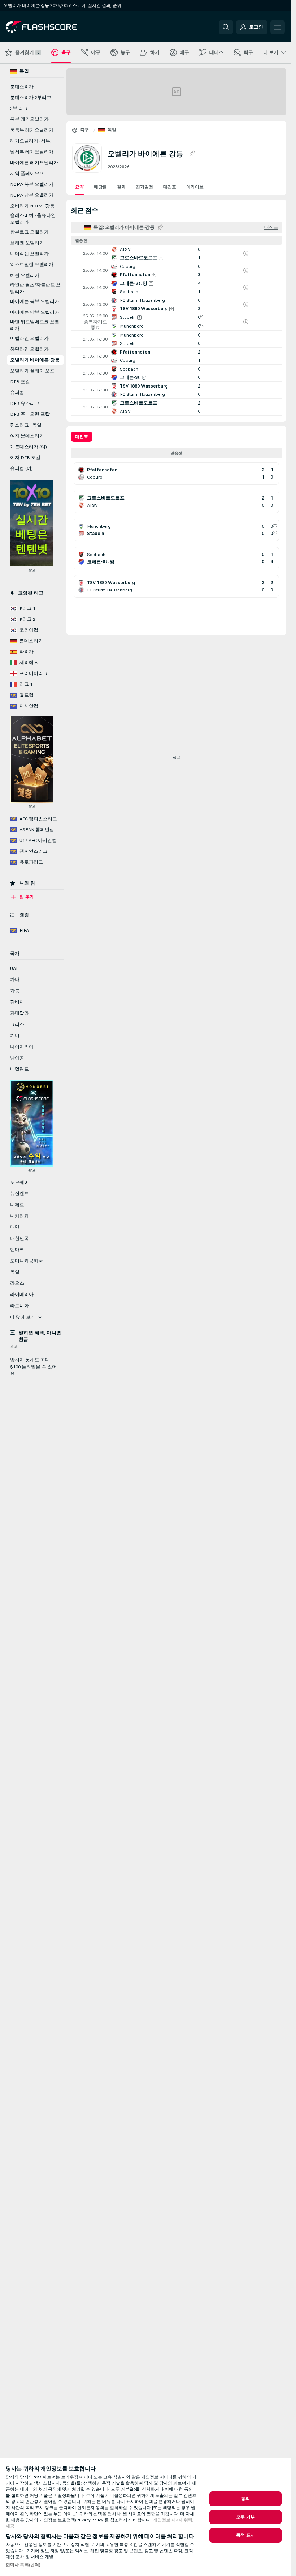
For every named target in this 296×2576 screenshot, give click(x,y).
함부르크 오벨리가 (29, 232)
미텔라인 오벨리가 (29, 338)
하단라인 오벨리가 (29, 349)
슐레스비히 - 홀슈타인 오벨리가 (33, 219)
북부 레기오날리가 (29, 119)
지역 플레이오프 (27, 174)
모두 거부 (245, 2517)
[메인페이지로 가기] (55, 27)
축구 (85, 130)
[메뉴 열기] (278, 27)
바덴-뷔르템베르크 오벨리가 (35, 325)
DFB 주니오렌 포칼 (30, 414)
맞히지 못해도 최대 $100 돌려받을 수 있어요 (33, 1367)
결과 (121, 187)
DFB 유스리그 (25, 403)
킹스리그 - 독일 (26, 425)
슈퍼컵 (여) (21, 468)
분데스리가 (22, 87)
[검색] (226, 27)
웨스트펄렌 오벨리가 (32, 265)
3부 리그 (19, 108)
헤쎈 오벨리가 (25, 275)
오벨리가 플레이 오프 (32, 371)
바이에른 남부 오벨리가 (35, 312)
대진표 (170, 187)
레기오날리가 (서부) (31, 141)
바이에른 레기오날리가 (34, 163)
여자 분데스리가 (27, 436)
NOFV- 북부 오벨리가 (32, 184)
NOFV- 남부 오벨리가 (32, 195)
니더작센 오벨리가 (29, 254)
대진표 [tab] (82, 437)
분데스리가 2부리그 (31, 98)
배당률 (100, 187)
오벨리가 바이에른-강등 (35, 360)
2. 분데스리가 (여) (29, 447)
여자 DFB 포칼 (25, 458)
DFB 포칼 (20, 382)
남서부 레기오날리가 (32, 152)
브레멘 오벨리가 (27, 243)
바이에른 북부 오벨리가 (35, 301)
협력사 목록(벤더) (23, 2565)
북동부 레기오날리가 (32, 130)
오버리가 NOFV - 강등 (32, 206)
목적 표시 (245, 2535)
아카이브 (195, 187)
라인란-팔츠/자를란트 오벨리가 (35, 288)
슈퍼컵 (17, 393)
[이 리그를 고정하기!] (192, 154)
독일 (112, 130)
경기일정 (144, 187)
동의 (245, 2499)
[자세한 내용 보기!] (176, 253)
